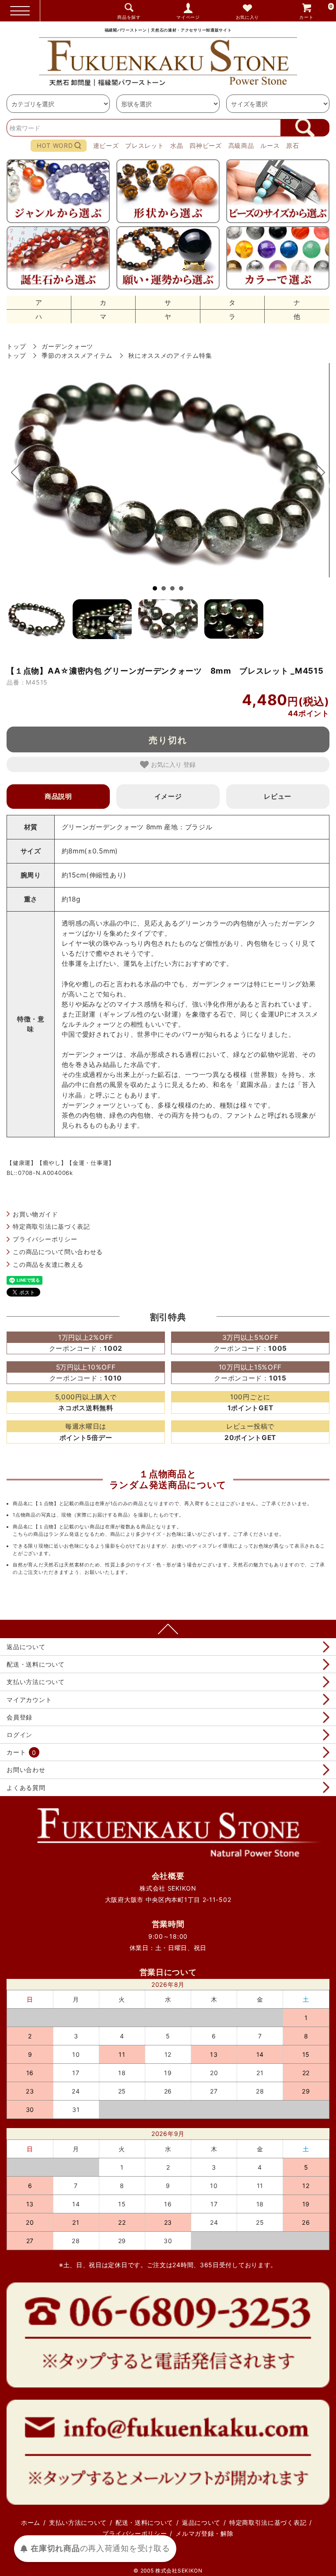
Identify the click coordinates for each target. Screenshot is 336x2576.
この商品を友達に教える (48, 1264)
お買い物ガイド (35, 1214)
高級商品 (241, 145)
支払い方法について (35, 1682)
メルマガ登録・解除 (204, 2533)
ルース (270, 145)
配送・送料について (35, 1664)
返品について (26, 1647)
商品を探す (129, 17)
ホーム (31, 2522)
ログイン (19, 1735)
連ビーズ (106, 145)
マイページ (188, 17)
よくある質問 (26, 1788)
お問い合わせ (26, 1770)
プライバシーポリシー (45, 1239)
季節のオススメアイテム (77, 355)
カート (316, 12)
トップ (16, 346)
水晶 (177, 145)
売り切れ (168, 740)
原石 (292, 145)
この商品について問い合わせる (58, 1252)
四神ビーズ (206, 145)
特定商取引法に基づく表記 (51, 1226)
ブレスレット (144, 145)
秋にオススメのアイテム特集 (170, 355)
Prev (20, 472)
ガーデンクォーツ (67, 346)
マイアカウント (29, 1700)
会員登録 (19, 1717)
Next (316, 472)
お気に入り (248, 17)
